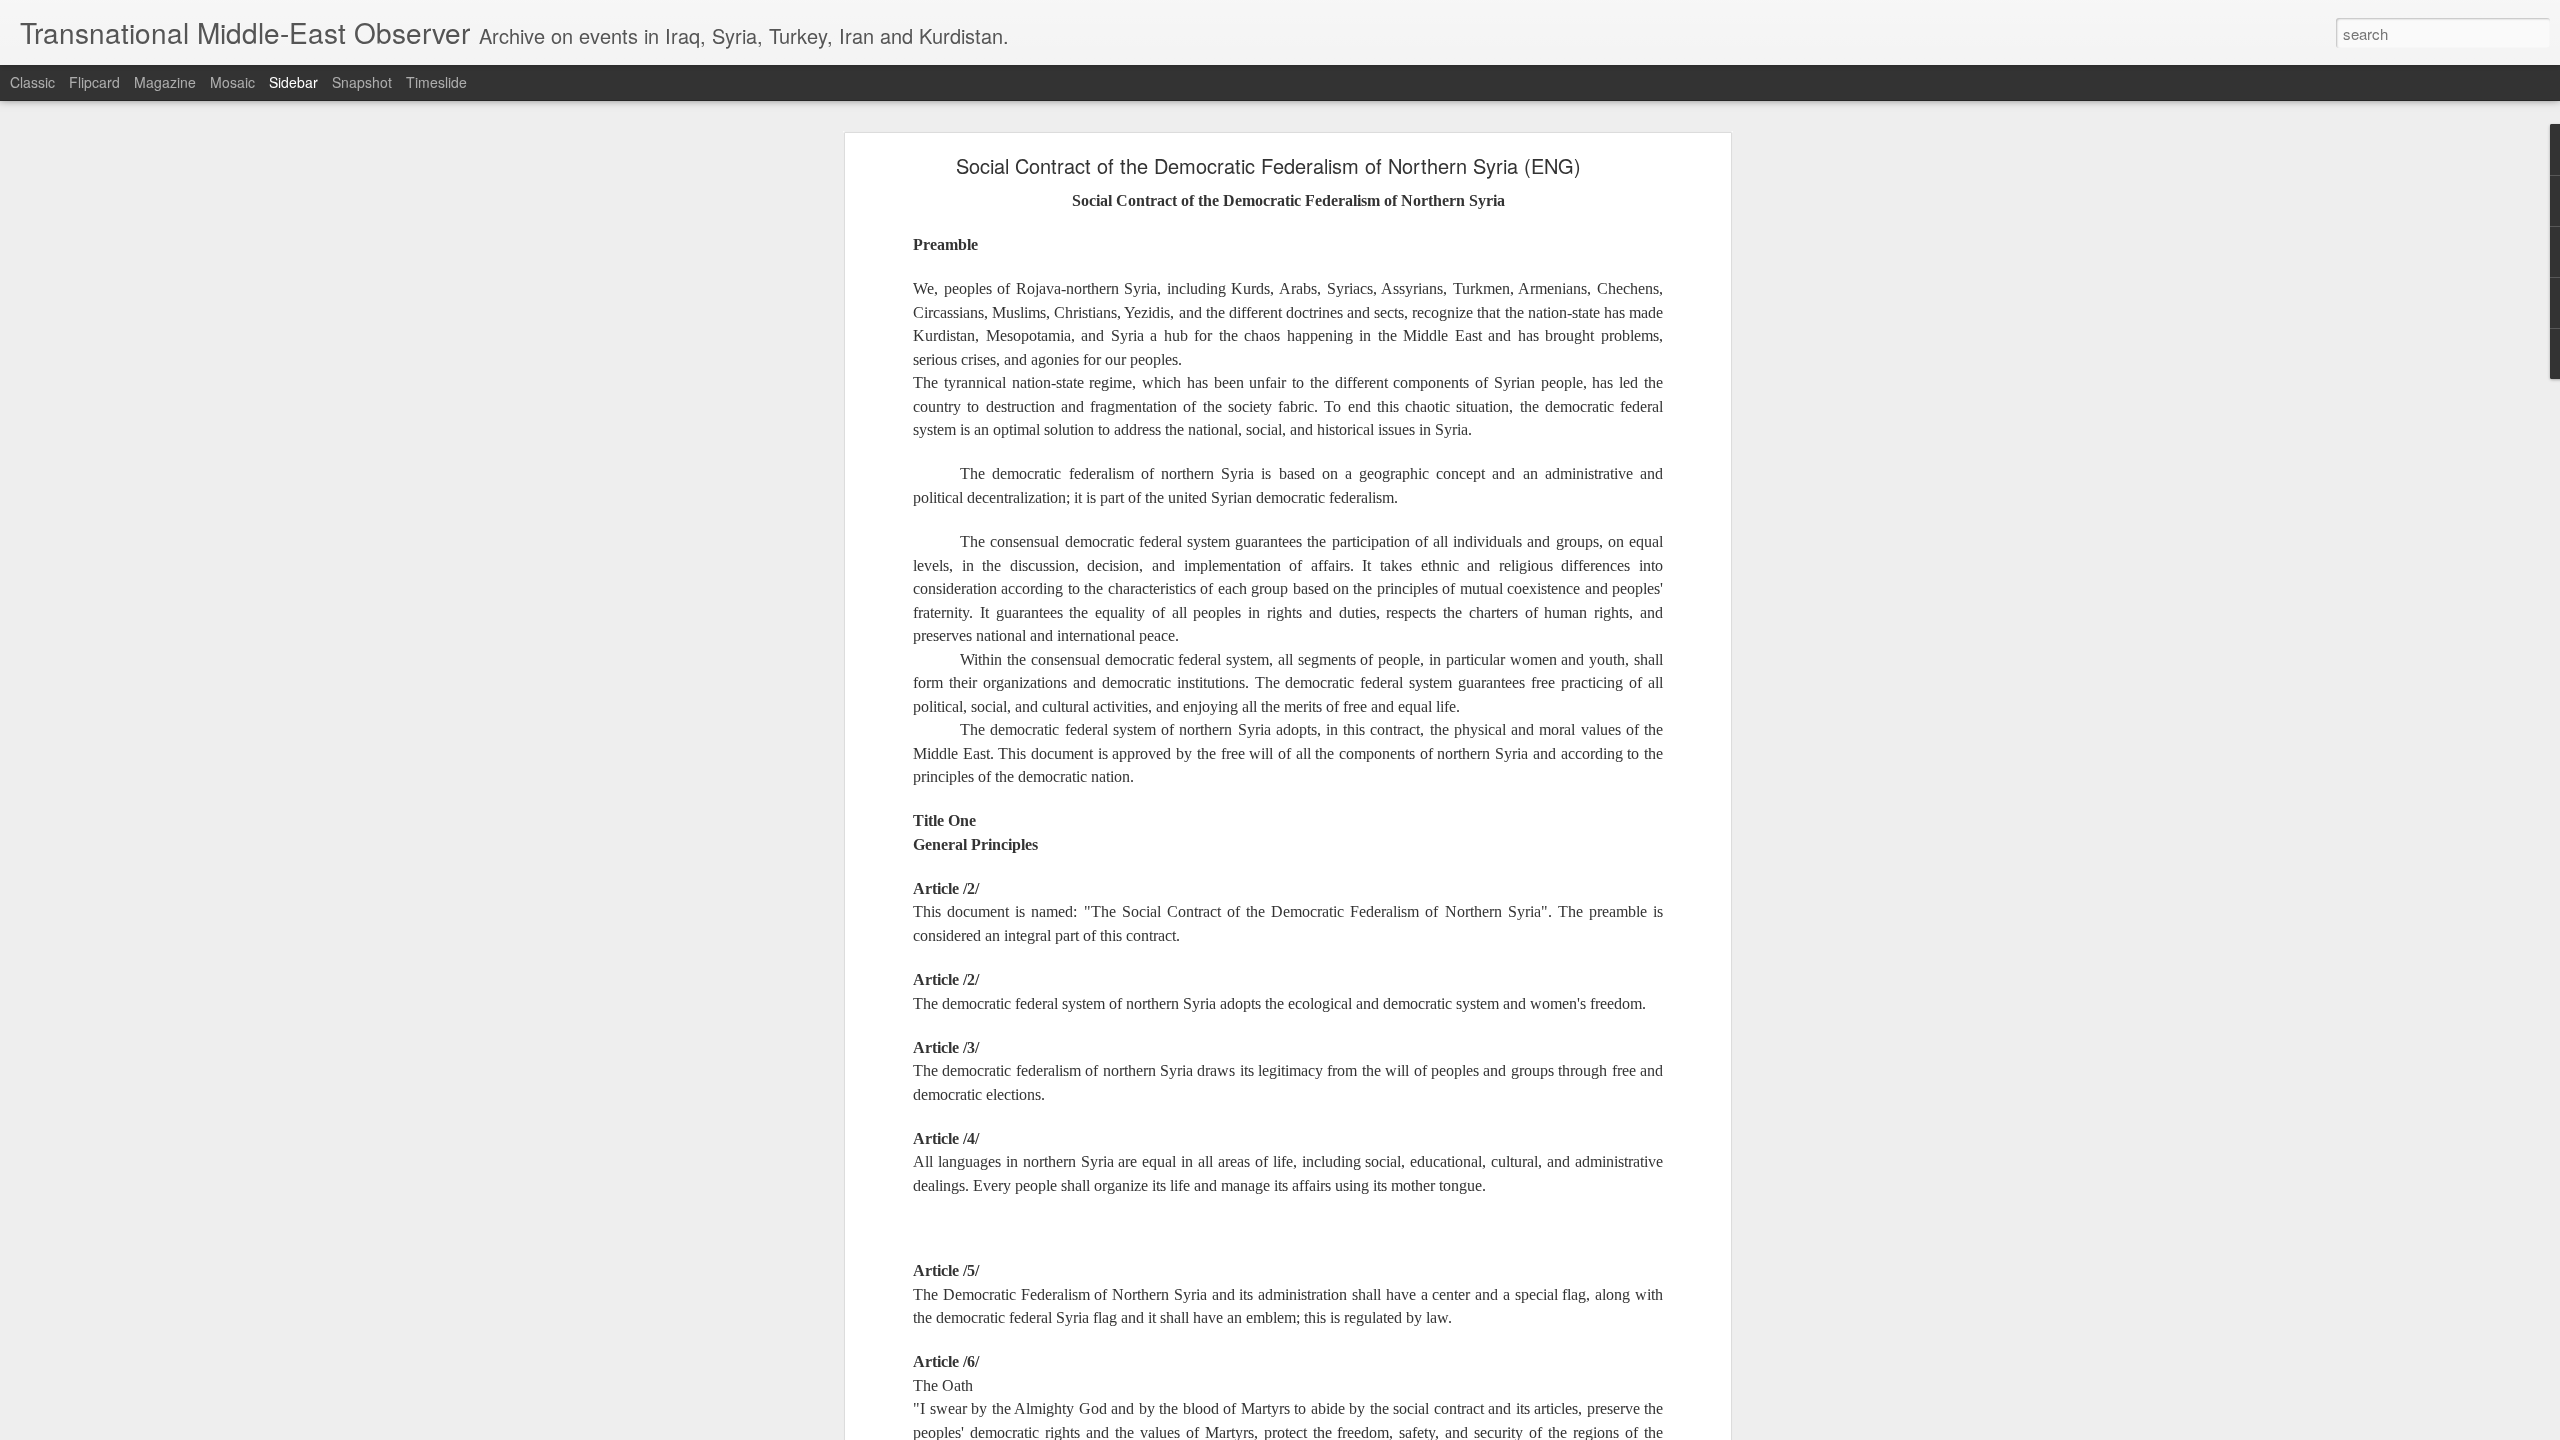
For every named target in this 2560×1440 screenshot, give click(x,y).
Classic (32, 82)
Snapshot (362, 82)
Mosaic (232, 82)
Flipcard (94, 82)
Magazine (165, 82)
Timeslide (436, 82)
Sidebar (293, 82)
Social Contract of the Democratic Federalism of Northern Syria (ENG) (1268, 165)
